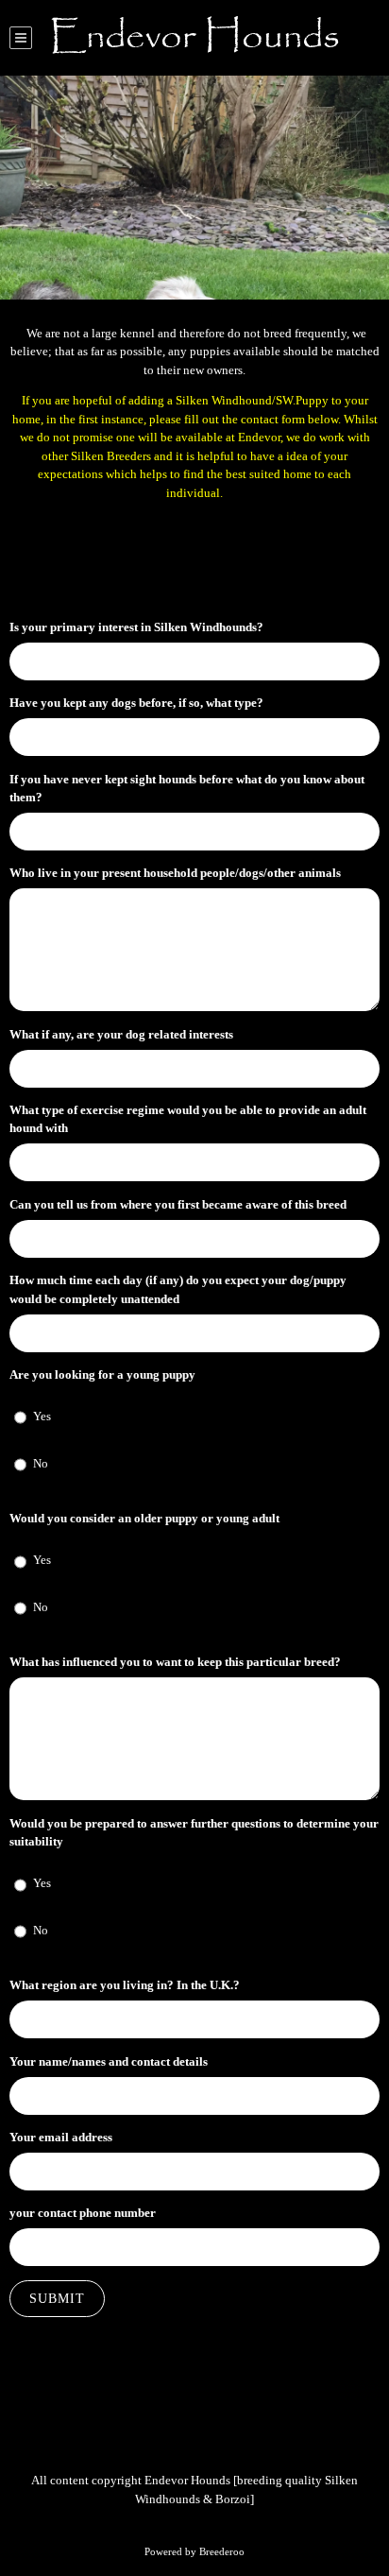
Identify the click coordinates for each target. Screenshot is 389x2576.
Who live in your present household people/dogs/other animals (175, 873)
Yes (42, 1416)
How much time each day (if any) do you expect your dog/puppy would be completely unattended (178, 1289)
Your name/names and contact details (109, 2061)
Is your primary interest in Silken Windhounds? (136, 627)
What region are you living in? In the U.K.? (125, 1985)
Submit (57, 2299)
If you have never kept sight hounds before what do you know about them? (187, 789)
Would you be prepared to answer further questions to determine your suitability (194, 1833)
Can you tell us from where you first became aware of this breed (178, 1204)
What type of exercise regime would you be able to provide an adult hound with (188, 1119)
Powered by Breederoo (194, 2551)
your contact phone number (83, 2213)
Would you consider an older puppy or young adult (144, 1518)
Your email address (61, 2137)
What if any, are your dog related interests (121, 1034)
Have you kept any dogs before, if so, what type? (136, 703)
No (41, 1463)
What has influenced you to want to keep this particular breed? (175, 1662)
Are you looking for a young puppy (102, 1374)
